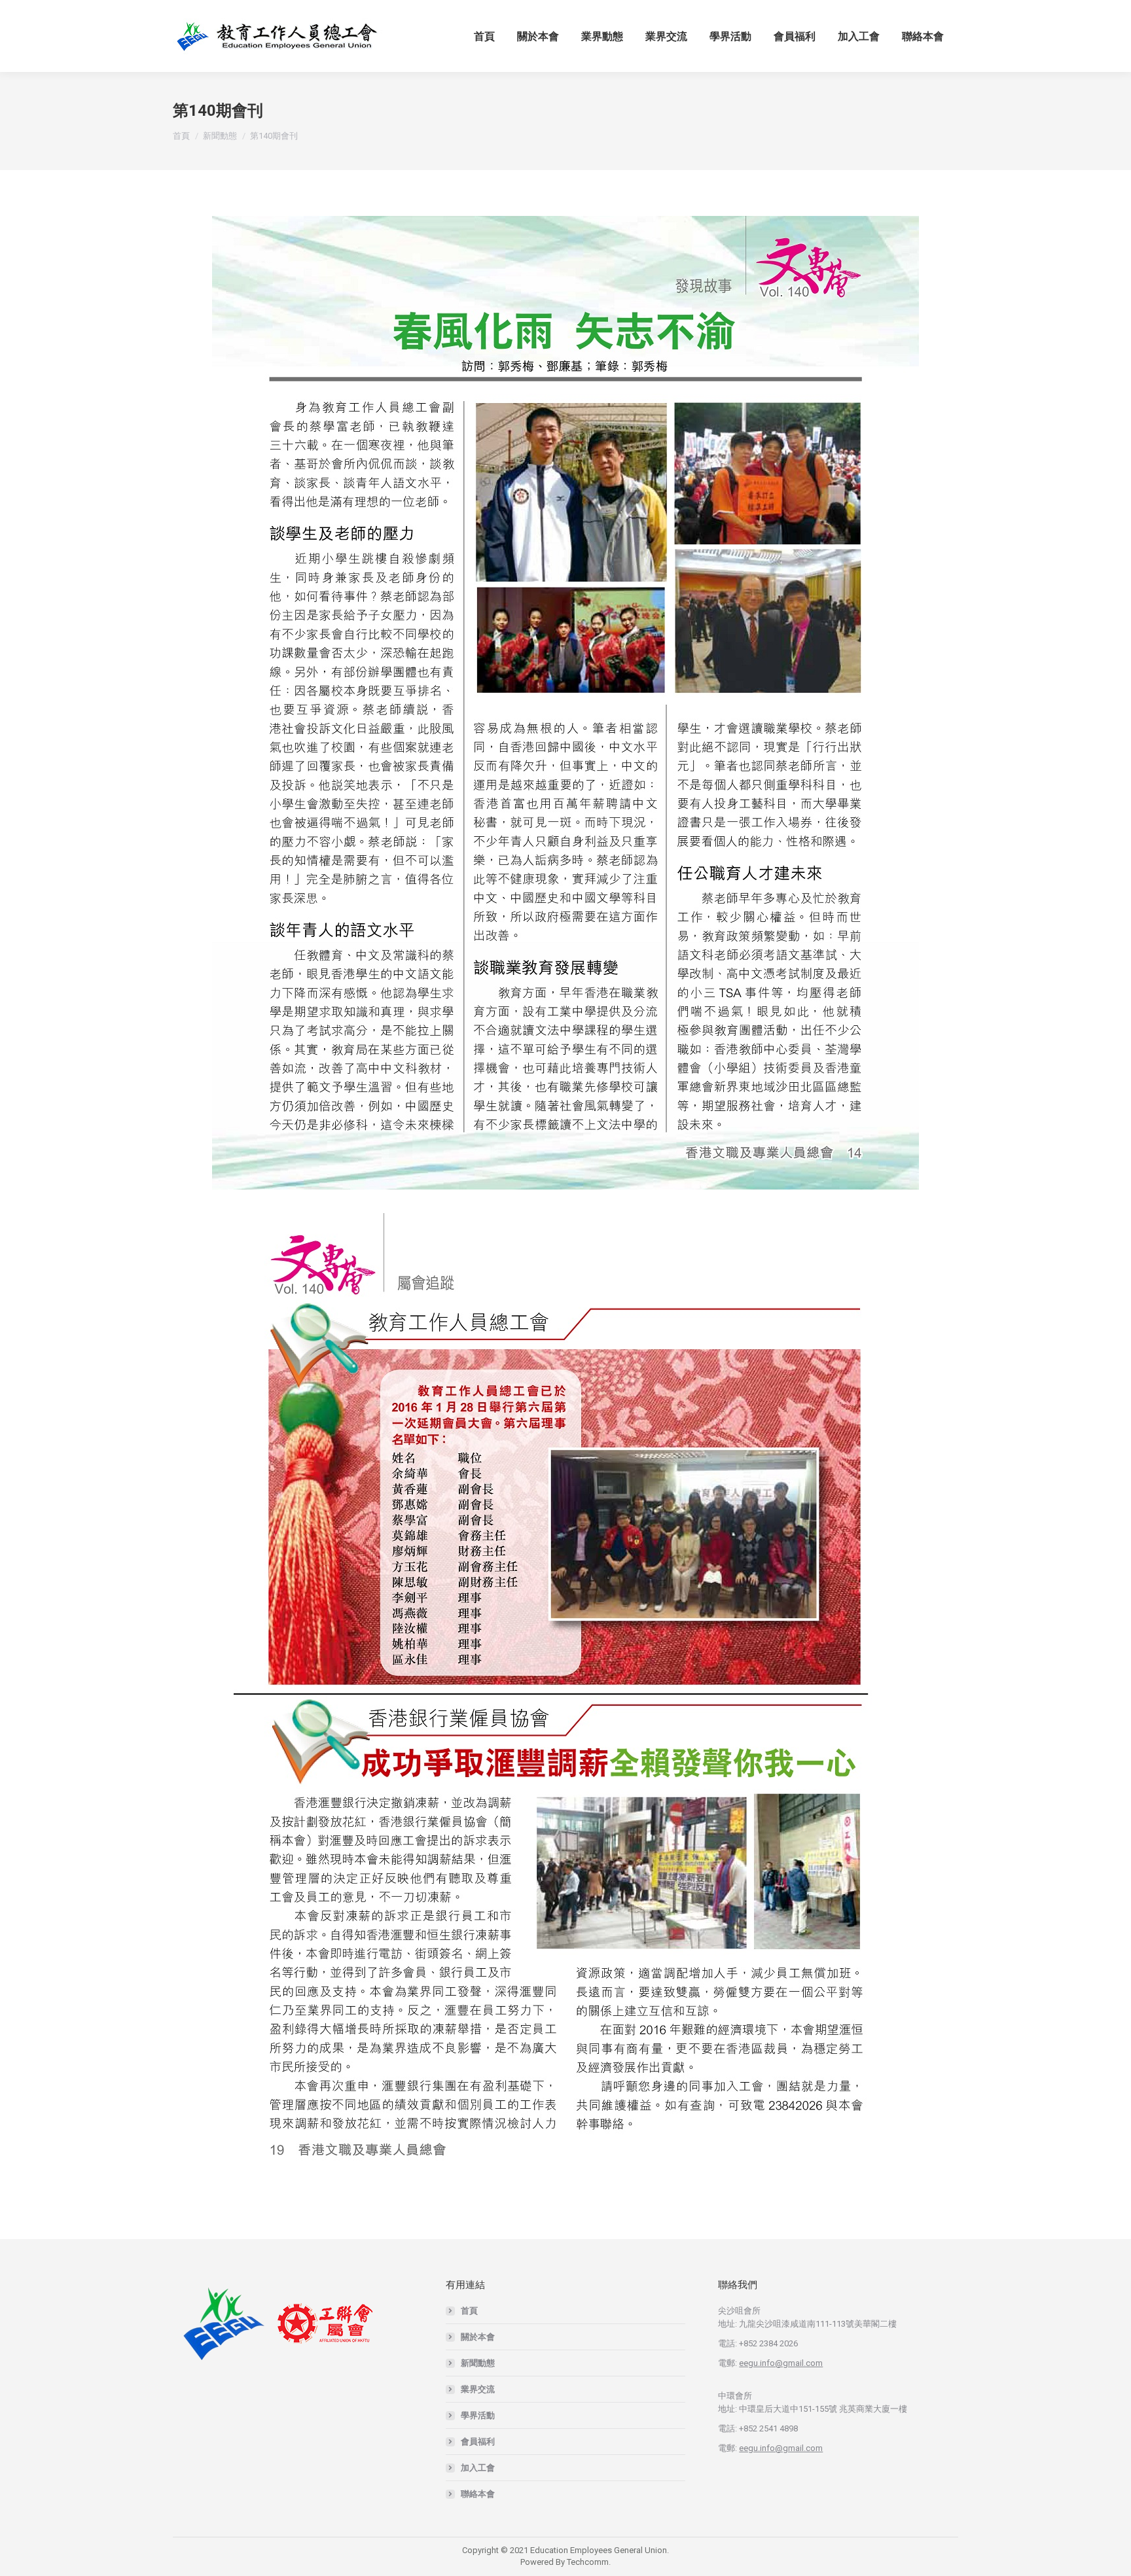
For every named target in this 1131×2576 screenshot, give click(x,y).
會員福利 (478, 2442)
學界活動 (478, 2415)
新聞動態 (478, 2363)
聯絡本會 (478, 2494)
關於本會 (478, 2337)
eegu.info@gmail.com (781, 2363)
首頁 (469, 2311)
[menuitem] (484, 36)
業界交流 (478, 2389)
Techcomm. (589, 2562)
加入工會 (478, 2468)
